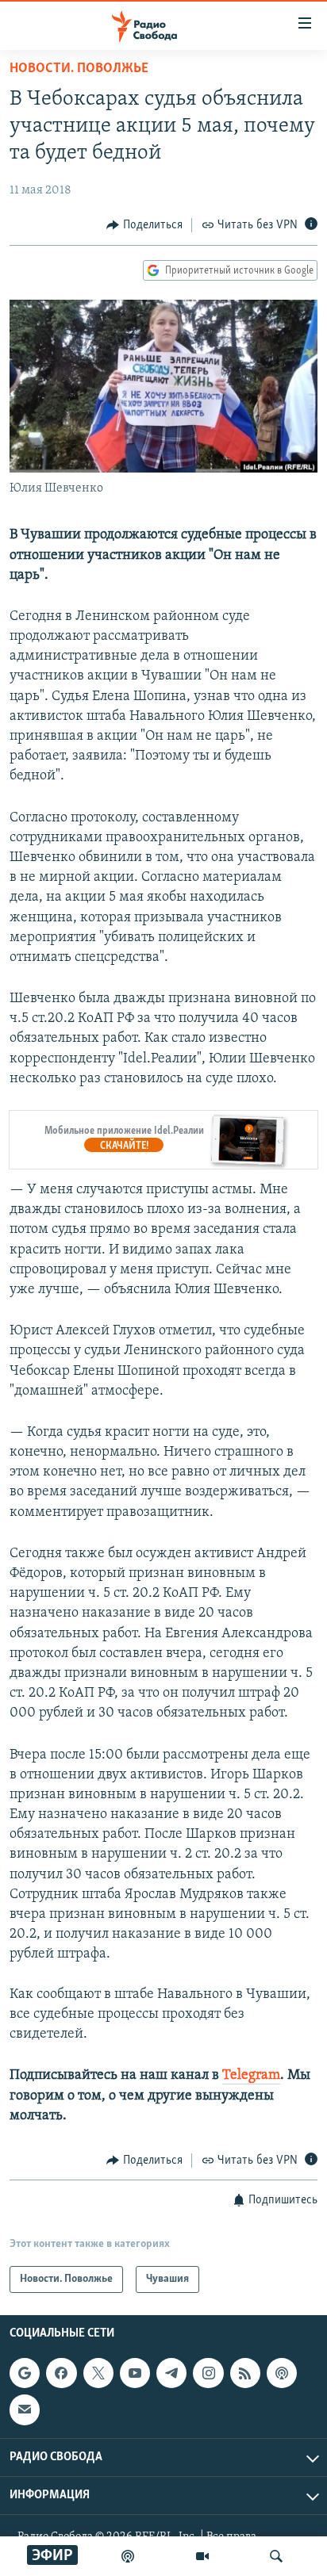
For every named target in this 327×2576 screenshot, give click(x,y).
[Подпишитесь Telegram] (171, 2373)
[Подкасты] (282, 2373)
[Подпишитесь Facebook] (61, 2373)
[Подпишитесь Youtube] (135, 2373)
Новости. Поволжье (79, 69)
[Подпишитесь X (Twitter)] (98, 2373)
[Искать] (276, 2556)
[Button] (144, 225)
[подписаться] (25, 2410)
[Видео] (202, 2556)
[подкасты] (128, 2556)
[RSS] (245, 2373)
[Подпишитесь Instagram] (208, 2373)
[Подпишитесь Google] (25, 2373)
